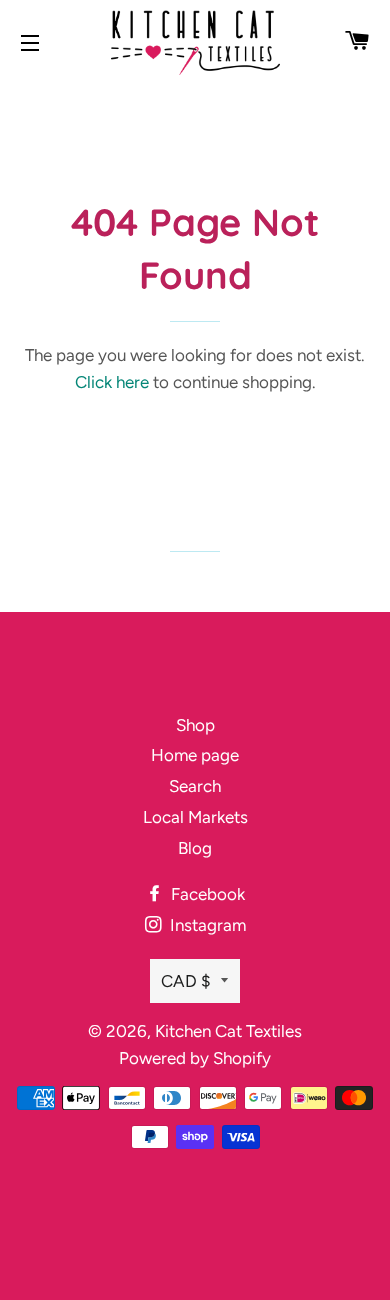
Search (195, 786)
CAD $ (186, 981)
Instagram (206, 925)
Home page (195, 755)
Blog (195, 848)
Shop (195, 725)
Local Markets (195, 817)
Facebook (206, 894)
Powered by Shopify (195, 1058)
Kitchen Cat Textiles (228, 1031)
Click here (112, 382)
